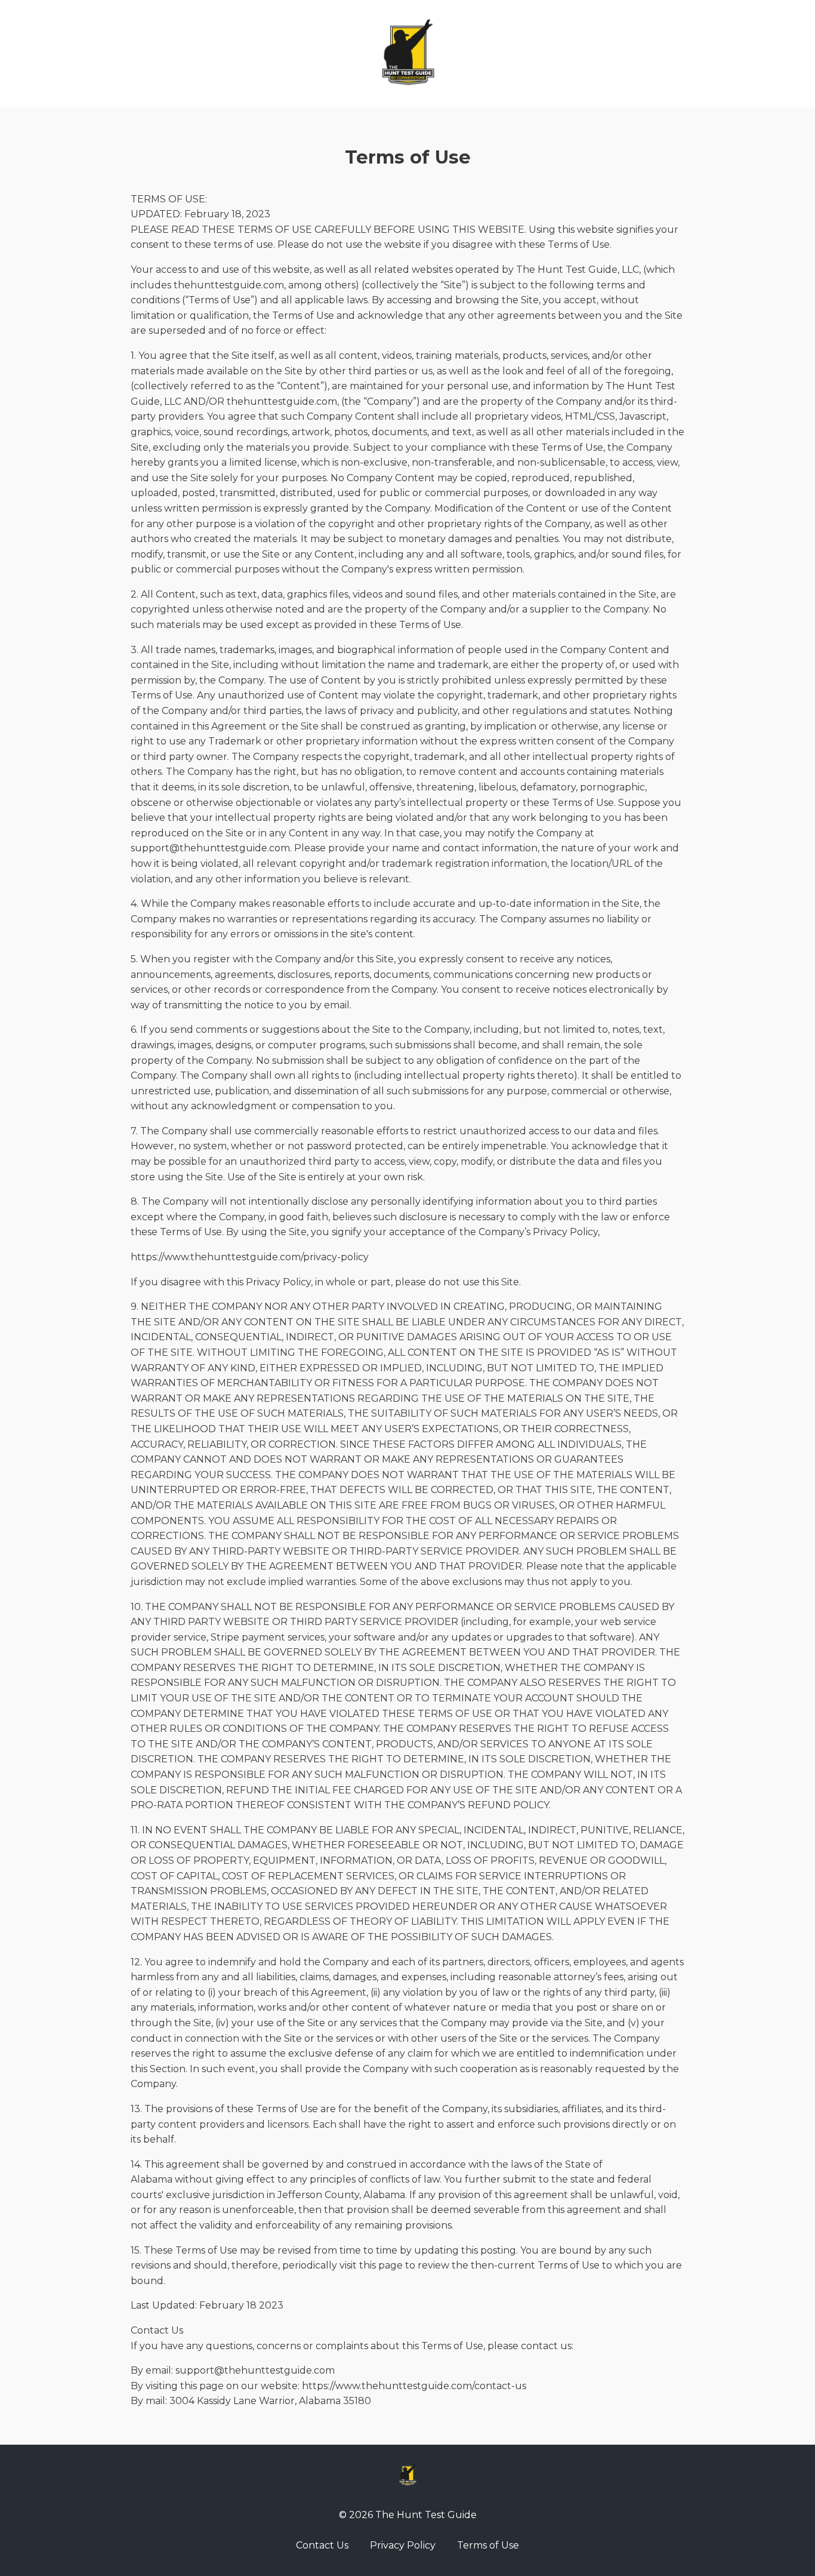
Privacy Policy (403, 2545)
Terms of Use (488, 2545)
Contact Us (322, 2545)
